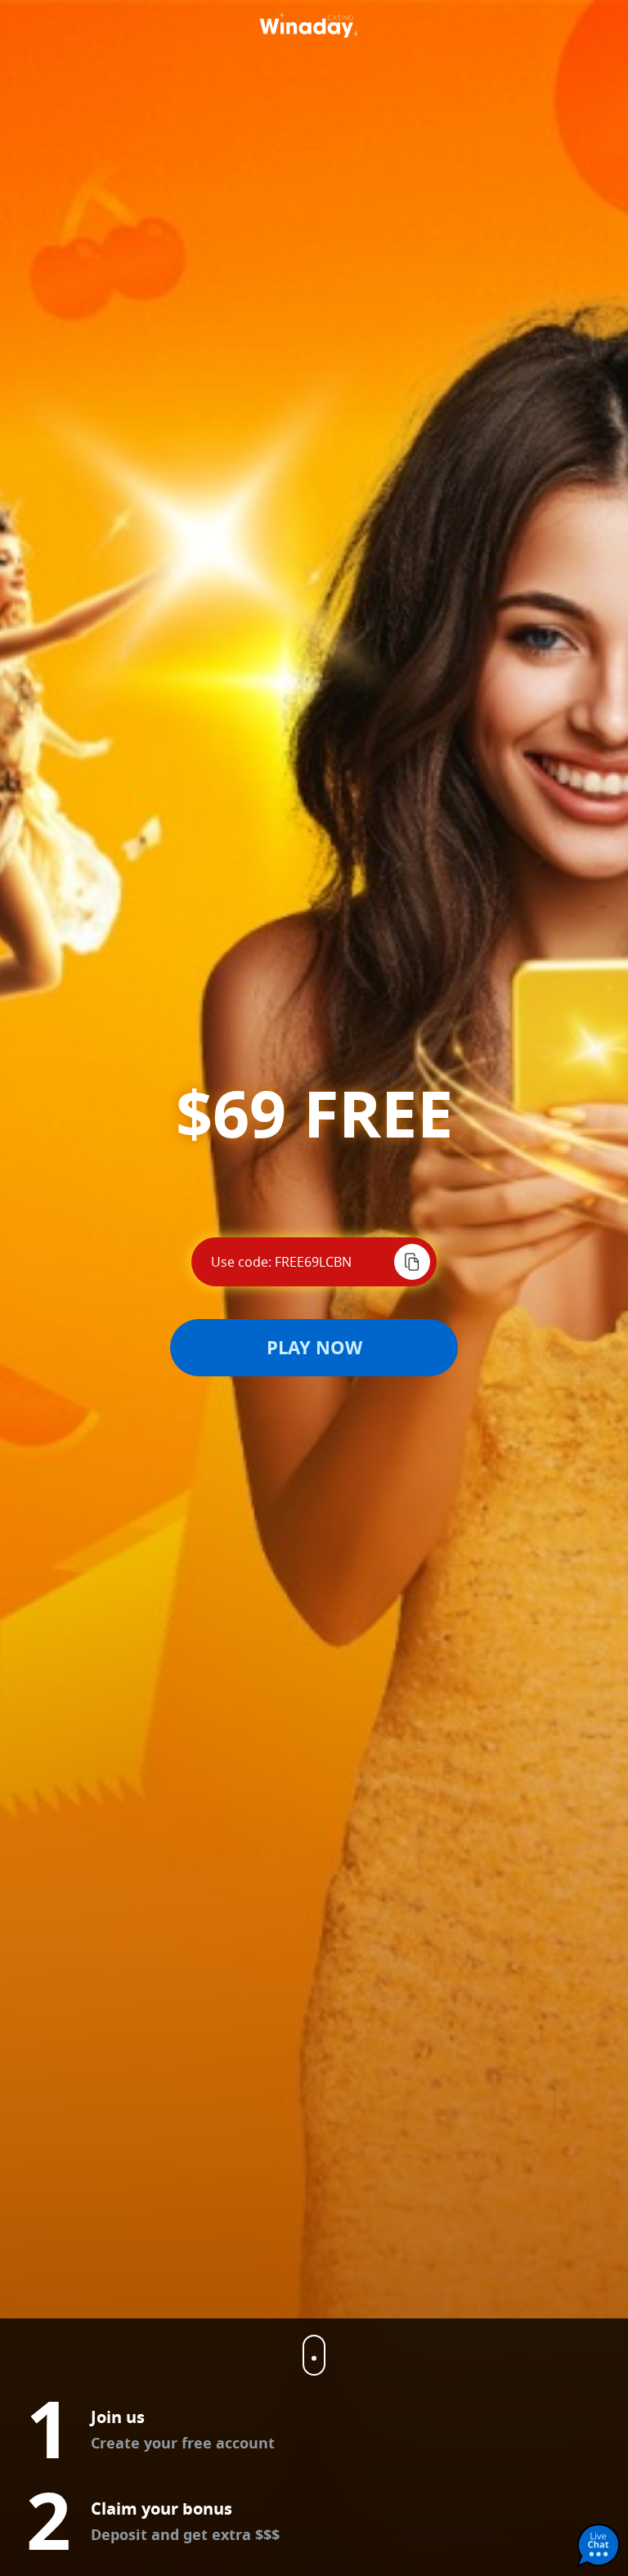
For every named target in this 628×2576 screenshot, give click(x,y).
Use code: (241, 1262)
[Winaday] (314, 23)
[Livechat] (599, 2547)
